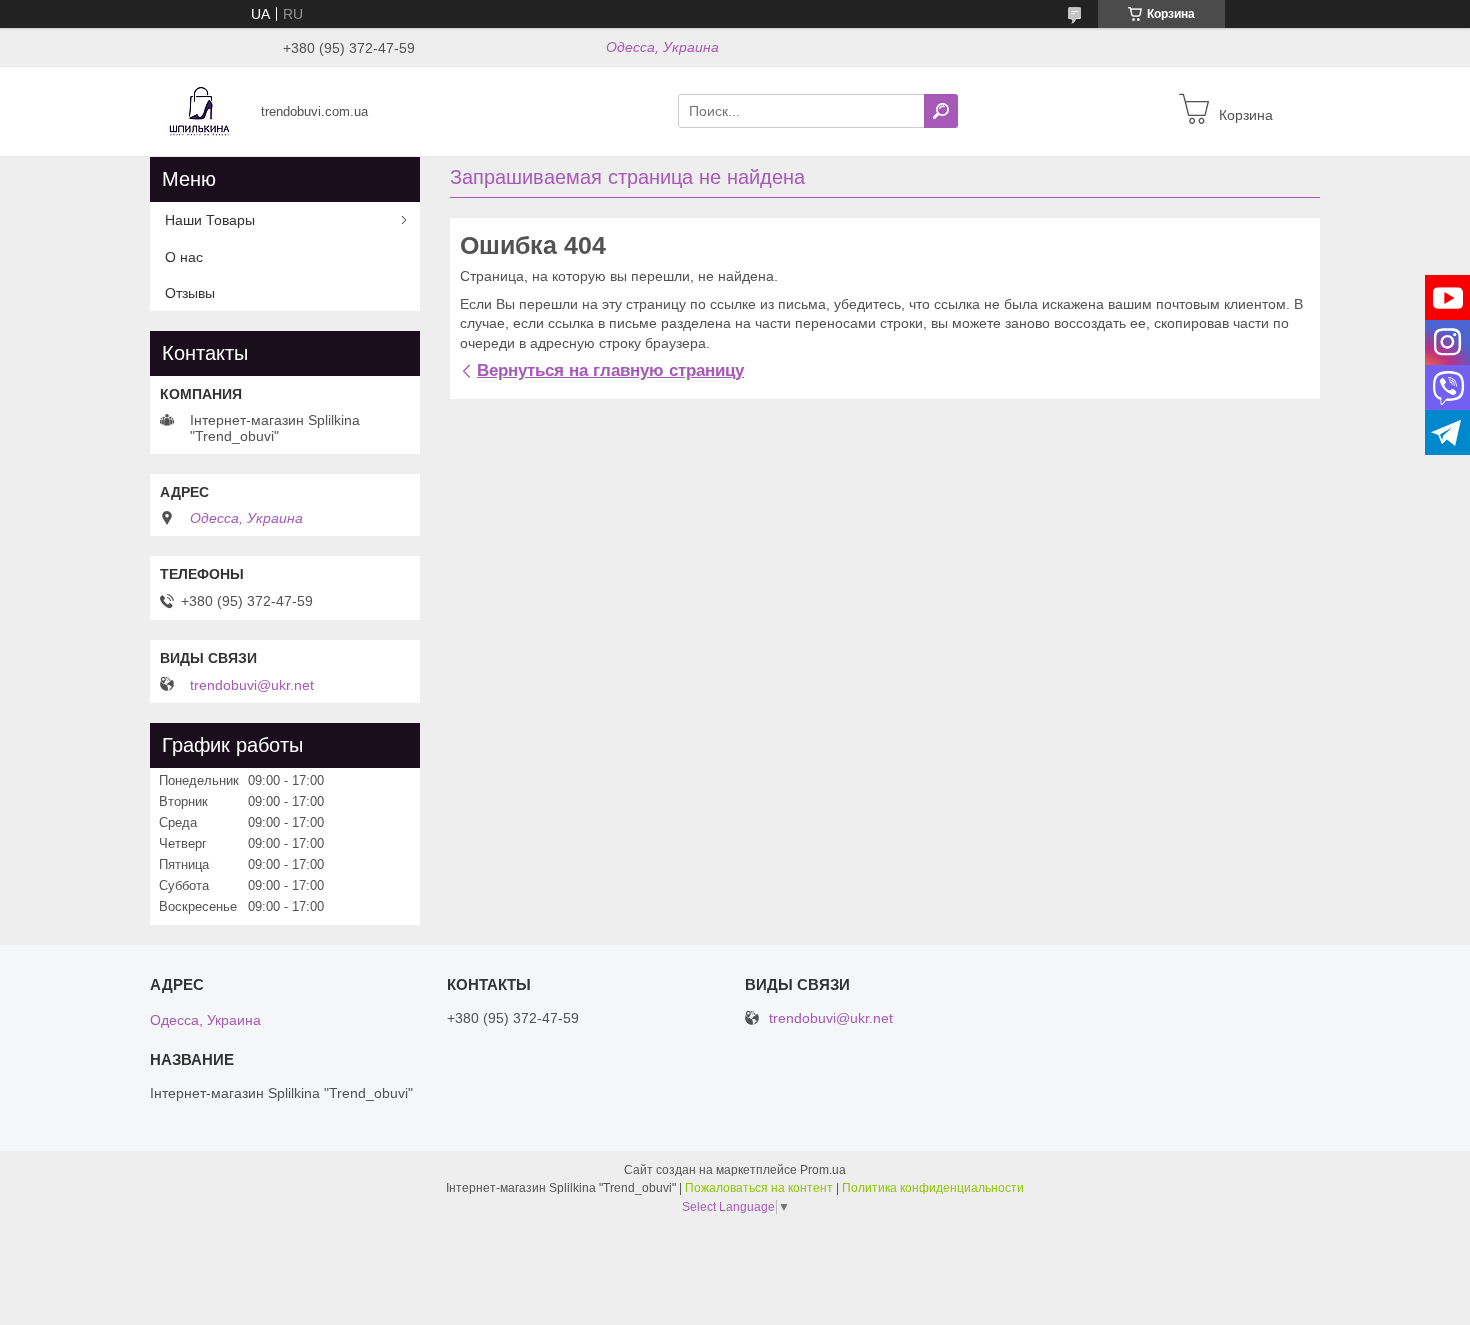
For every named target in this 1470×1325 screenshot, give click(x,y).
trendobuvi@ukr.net (252, 685)
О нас (184, 257)
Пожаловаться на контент (759, 1188)
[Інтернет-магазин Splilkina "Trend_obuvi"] (199, 110)
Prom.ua (823, 1170)
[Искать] (941, 111)
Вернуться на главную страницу (610, 370)
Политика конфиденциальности (933, 1188)
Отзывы (190, 293)
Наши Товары (210, 220)
